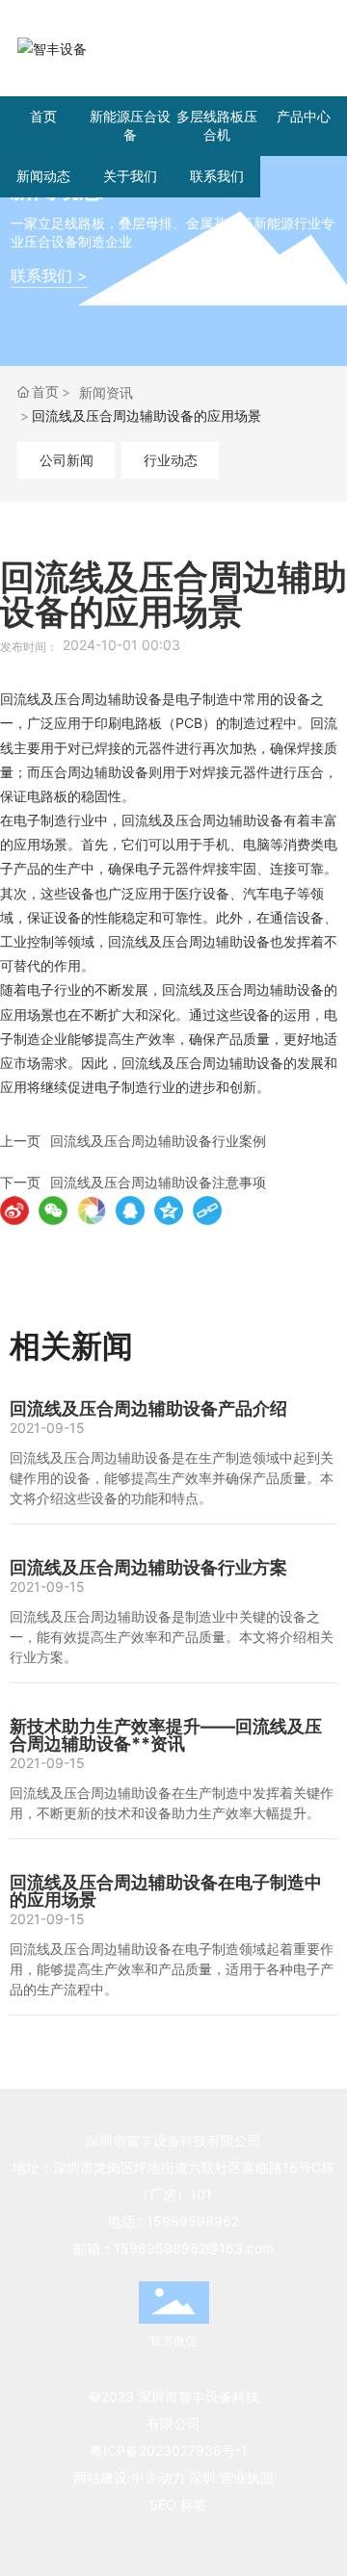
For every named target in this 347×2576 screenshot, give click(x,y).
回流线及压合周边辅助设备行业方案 (148, 1567)
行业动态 (171, 460)
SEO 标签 (178, 2504)
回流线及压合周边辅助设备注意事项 (158, 1182)
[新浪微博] (14, 1210)
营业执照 (247, 2477)
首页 (43, 116)
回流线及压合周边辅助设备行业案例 (158, 1141)
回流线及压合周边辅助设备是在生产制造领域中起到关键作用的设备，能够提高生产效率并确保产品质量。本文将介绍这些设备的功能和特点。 (172, 1478)
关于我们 (130, 176)
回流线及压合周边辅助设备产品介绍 (148, 1408)
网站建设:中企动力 (129, 2477)
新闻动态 (43, 176)
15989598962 (193, 2221)
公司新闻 (67, 460)
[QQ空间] (169, 1210)
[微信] (53, 1210)
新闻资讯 (106, 392)
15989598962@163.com (194, 2248)
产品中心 (304, 116)
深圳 (202, 2477)
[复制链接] (207, 1210)
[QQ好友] (130, 1210)
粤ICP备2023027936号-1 (169, 2450)
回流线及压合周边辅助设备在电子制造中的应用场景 (166, 1891)
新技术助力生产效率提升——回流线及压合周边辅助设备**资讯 (166, 1735)
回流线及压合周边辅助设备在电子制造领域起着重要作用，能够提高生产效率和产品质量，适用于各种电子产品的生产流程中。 (172, 1969)
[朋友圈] (92, 1210)
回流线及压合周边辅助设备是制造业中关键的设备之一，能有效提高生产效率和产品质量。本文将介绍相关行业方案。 (172, 1637)
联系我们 (217, 176)
